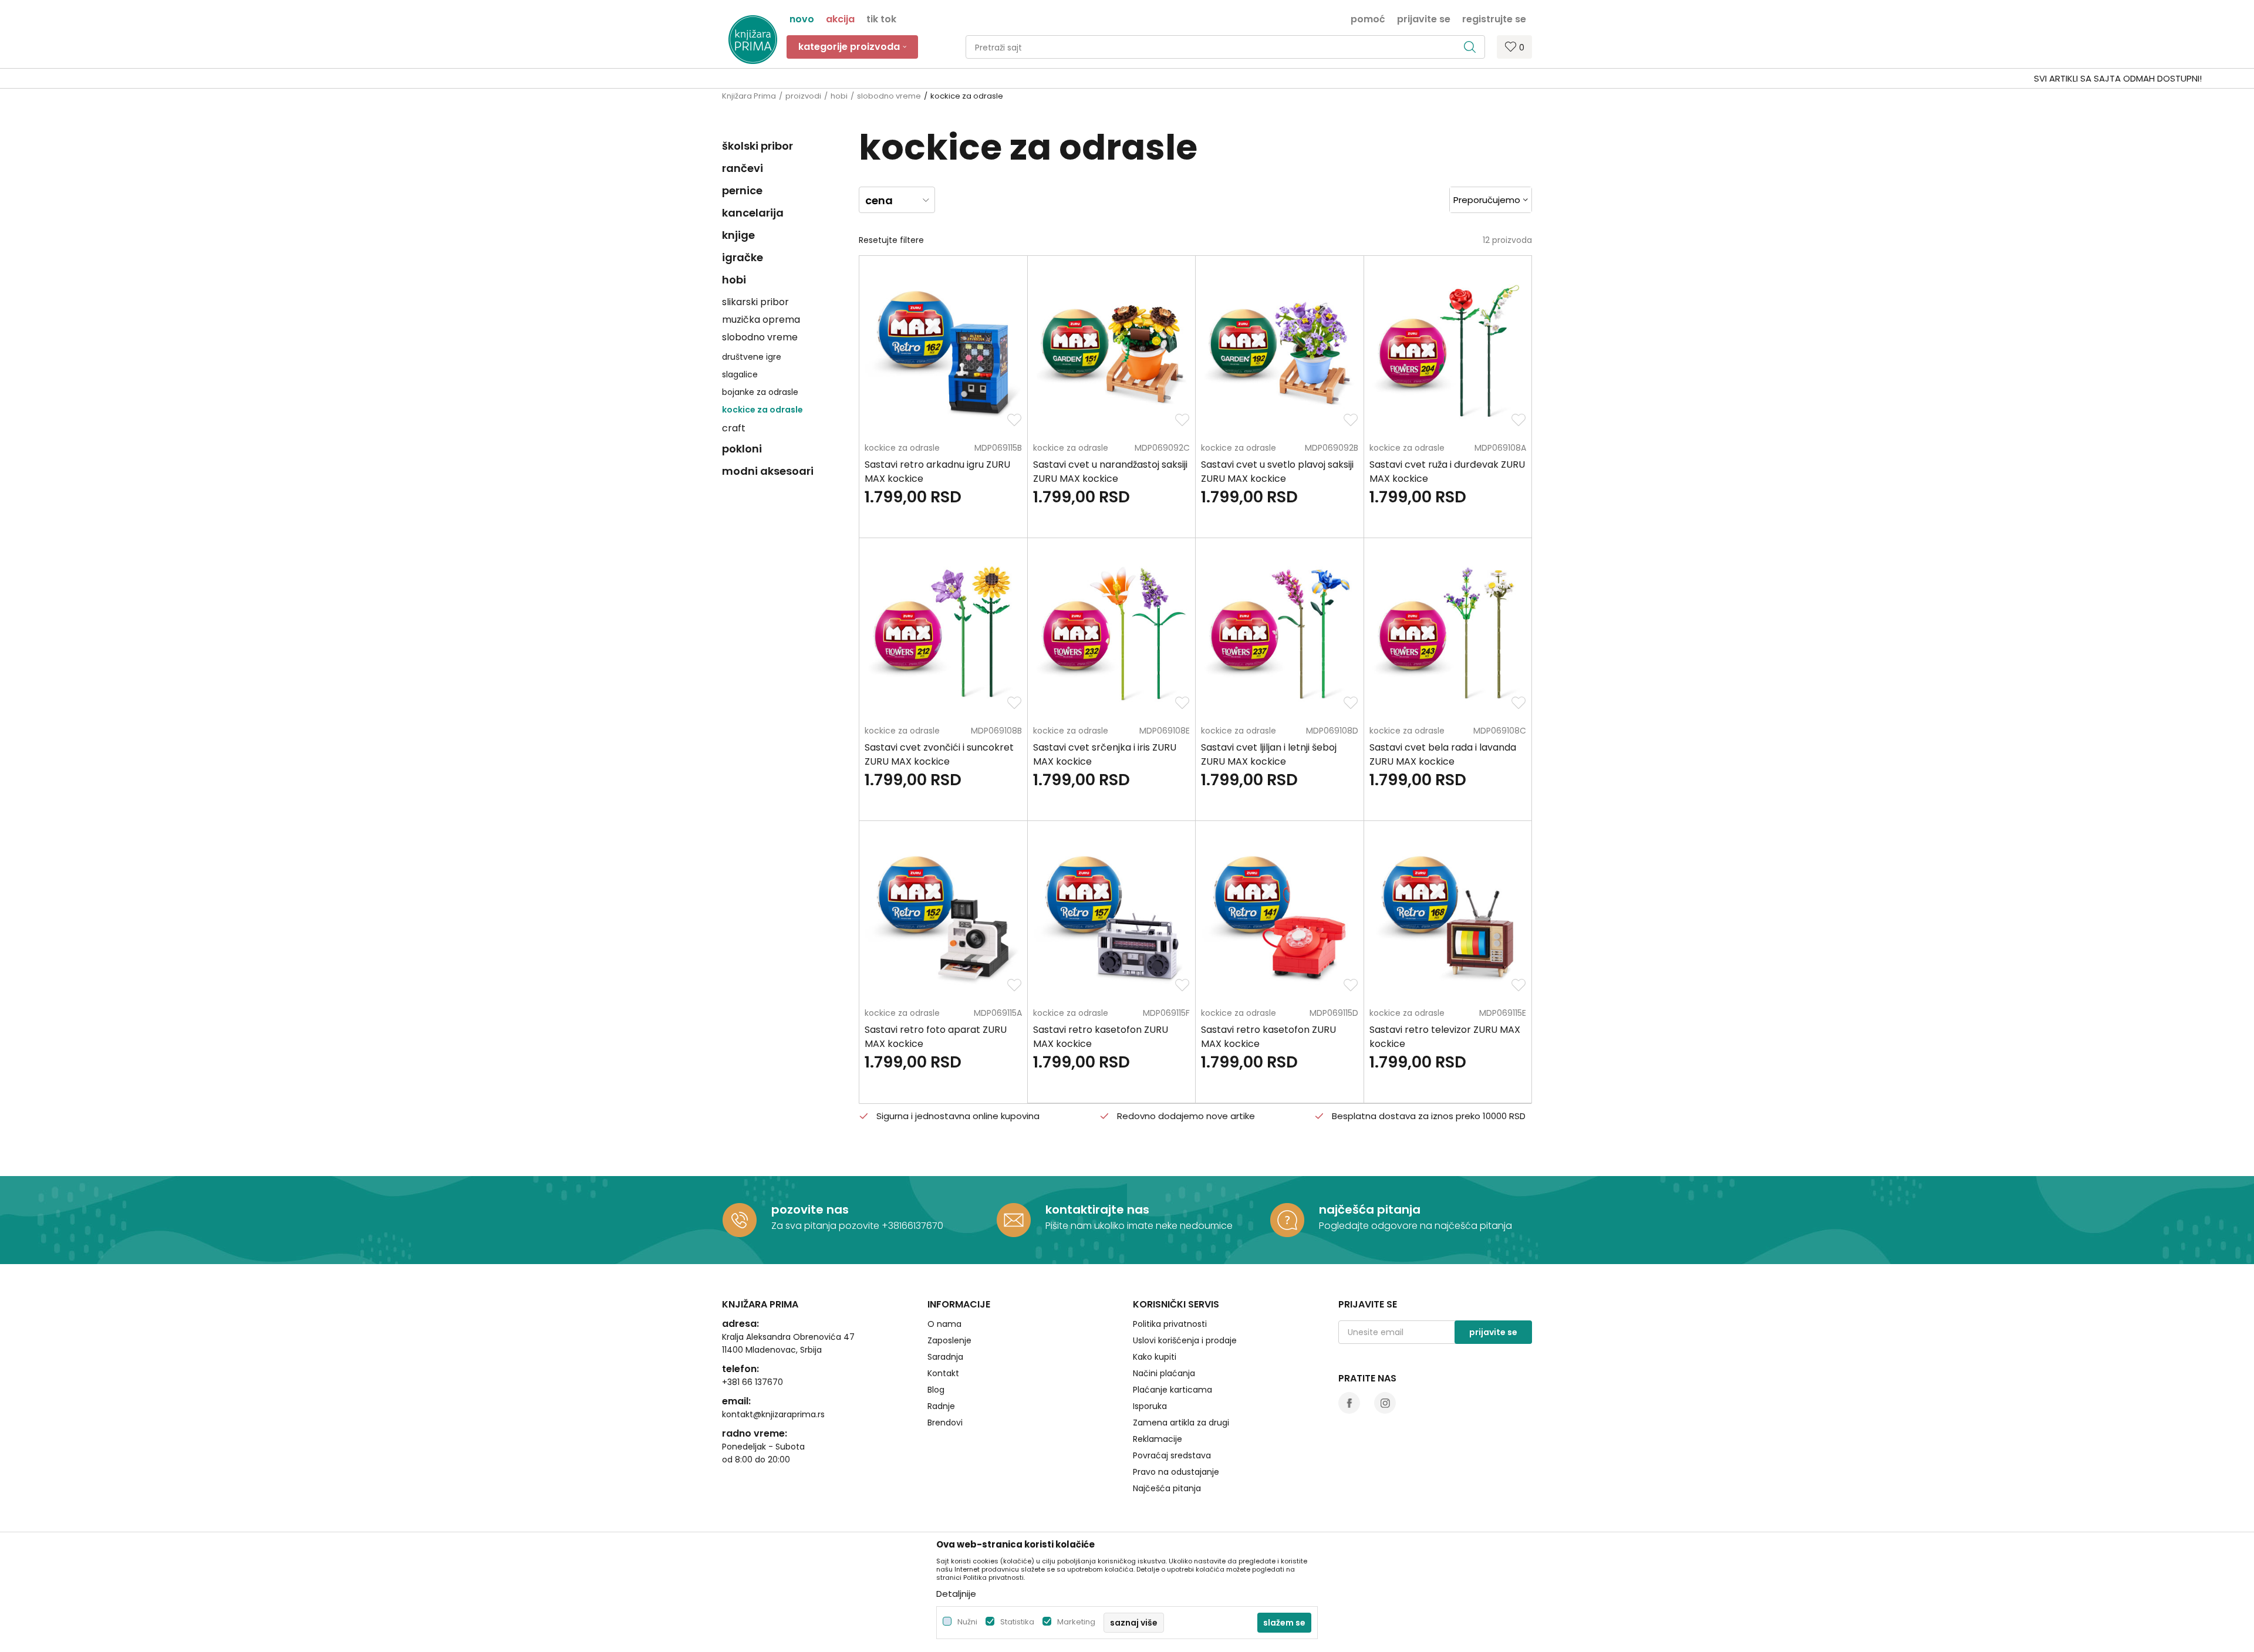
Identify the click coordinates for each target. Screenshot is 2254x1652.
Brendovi (945, 1423)
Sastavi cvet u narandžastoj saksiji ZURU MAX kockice (1110, 472)
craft (734, 428)
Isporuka (1150, 1406)
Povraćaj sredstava (1172, 1455)
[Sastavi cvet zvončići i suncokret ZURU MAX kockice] (943, 634)
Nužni (967, 1622)
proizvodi (803, 96)
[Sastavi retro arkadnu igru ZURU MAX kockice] (943, 351)
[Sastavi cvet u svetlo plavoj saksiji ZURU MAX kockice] (1279, 351)
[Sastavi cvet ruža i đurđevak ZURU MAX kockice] (1448, 351)
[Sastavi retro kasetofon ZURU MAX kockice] (1111, 916)
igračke (743, 257)
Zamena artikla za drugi (1181, 1423)
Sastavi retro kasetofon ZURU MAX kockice (1101, 1037)
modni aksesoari (768, 471)
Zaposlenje (949, 1340)
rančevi (743, 168)
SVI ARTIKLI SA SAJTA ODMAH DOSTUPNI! (1126, 78)
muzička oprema (761, 320)
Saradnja (945, 1357)
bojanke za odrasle (760, 392)
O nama (944, 1324)
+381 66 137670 (753, 1382)
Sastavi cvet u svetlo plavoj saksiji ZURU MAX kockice (1277, 472)
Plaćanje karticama (1172, 1390)
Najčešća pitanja (1167, 1488)
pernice (742, 190)
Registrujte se (1494, 18)
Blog (936, 1390)
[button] (1225, 47)
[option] (1127, 79)
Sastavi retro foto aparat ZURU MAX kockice (936, 1037)
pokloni (742, 449)
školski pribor (757, 146)
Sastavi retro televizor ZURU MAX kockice (1445, 1037)
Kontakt (943, 1373)
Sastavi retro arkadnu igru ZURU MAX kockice (937, 472)
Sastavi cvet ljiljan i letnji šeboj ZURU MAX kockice (1269, 754)
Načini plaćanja (1164, 1373)
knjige (738, 235)
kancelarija (753, 213)
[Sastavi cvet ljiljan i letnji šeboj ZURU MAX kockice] (1279, 634)
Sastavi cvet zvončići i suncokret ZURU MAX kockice (939, 754)
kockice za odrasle (762, 410)
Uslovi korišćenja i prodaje (1185, 1340)
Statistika (1017, 1622)
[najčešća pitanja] (1287, 1220)
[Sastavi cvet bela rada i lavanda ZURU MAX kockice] (1448, 634)
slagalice (740, 374)
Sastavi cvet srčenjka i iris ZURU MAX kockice (1105, 754)
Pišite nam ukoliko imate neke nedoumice (1139, 1226)
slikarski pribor (755, 302)
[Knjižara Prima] (753, 40)
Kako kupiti (1155, 1357)
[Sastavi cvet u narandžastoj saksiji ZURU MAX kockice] (1111, 351)
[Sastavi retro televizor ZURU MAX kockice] (1448, 916)
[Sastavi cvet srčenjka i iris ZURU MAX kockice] (1111, 634)
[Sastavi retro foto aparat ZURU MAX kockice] (943, 916)
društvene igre (752, 357)
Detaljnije (956, 1594)
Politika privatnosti (1170, 1324)
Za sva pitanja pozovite (826, 1226)
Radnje (941, 1406)
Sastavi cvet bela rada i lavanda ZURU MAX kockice (1443, 754)
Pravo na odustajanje (1176, 1472)
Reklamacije (1158, 1439)
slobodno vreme (889, 96)
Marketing (1076, 1622)
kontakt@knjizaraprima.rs (773, 1414)
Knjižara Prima (749, 96)
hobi (839, 96)
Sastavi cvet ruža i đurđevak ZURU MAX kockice (1447, 472)
